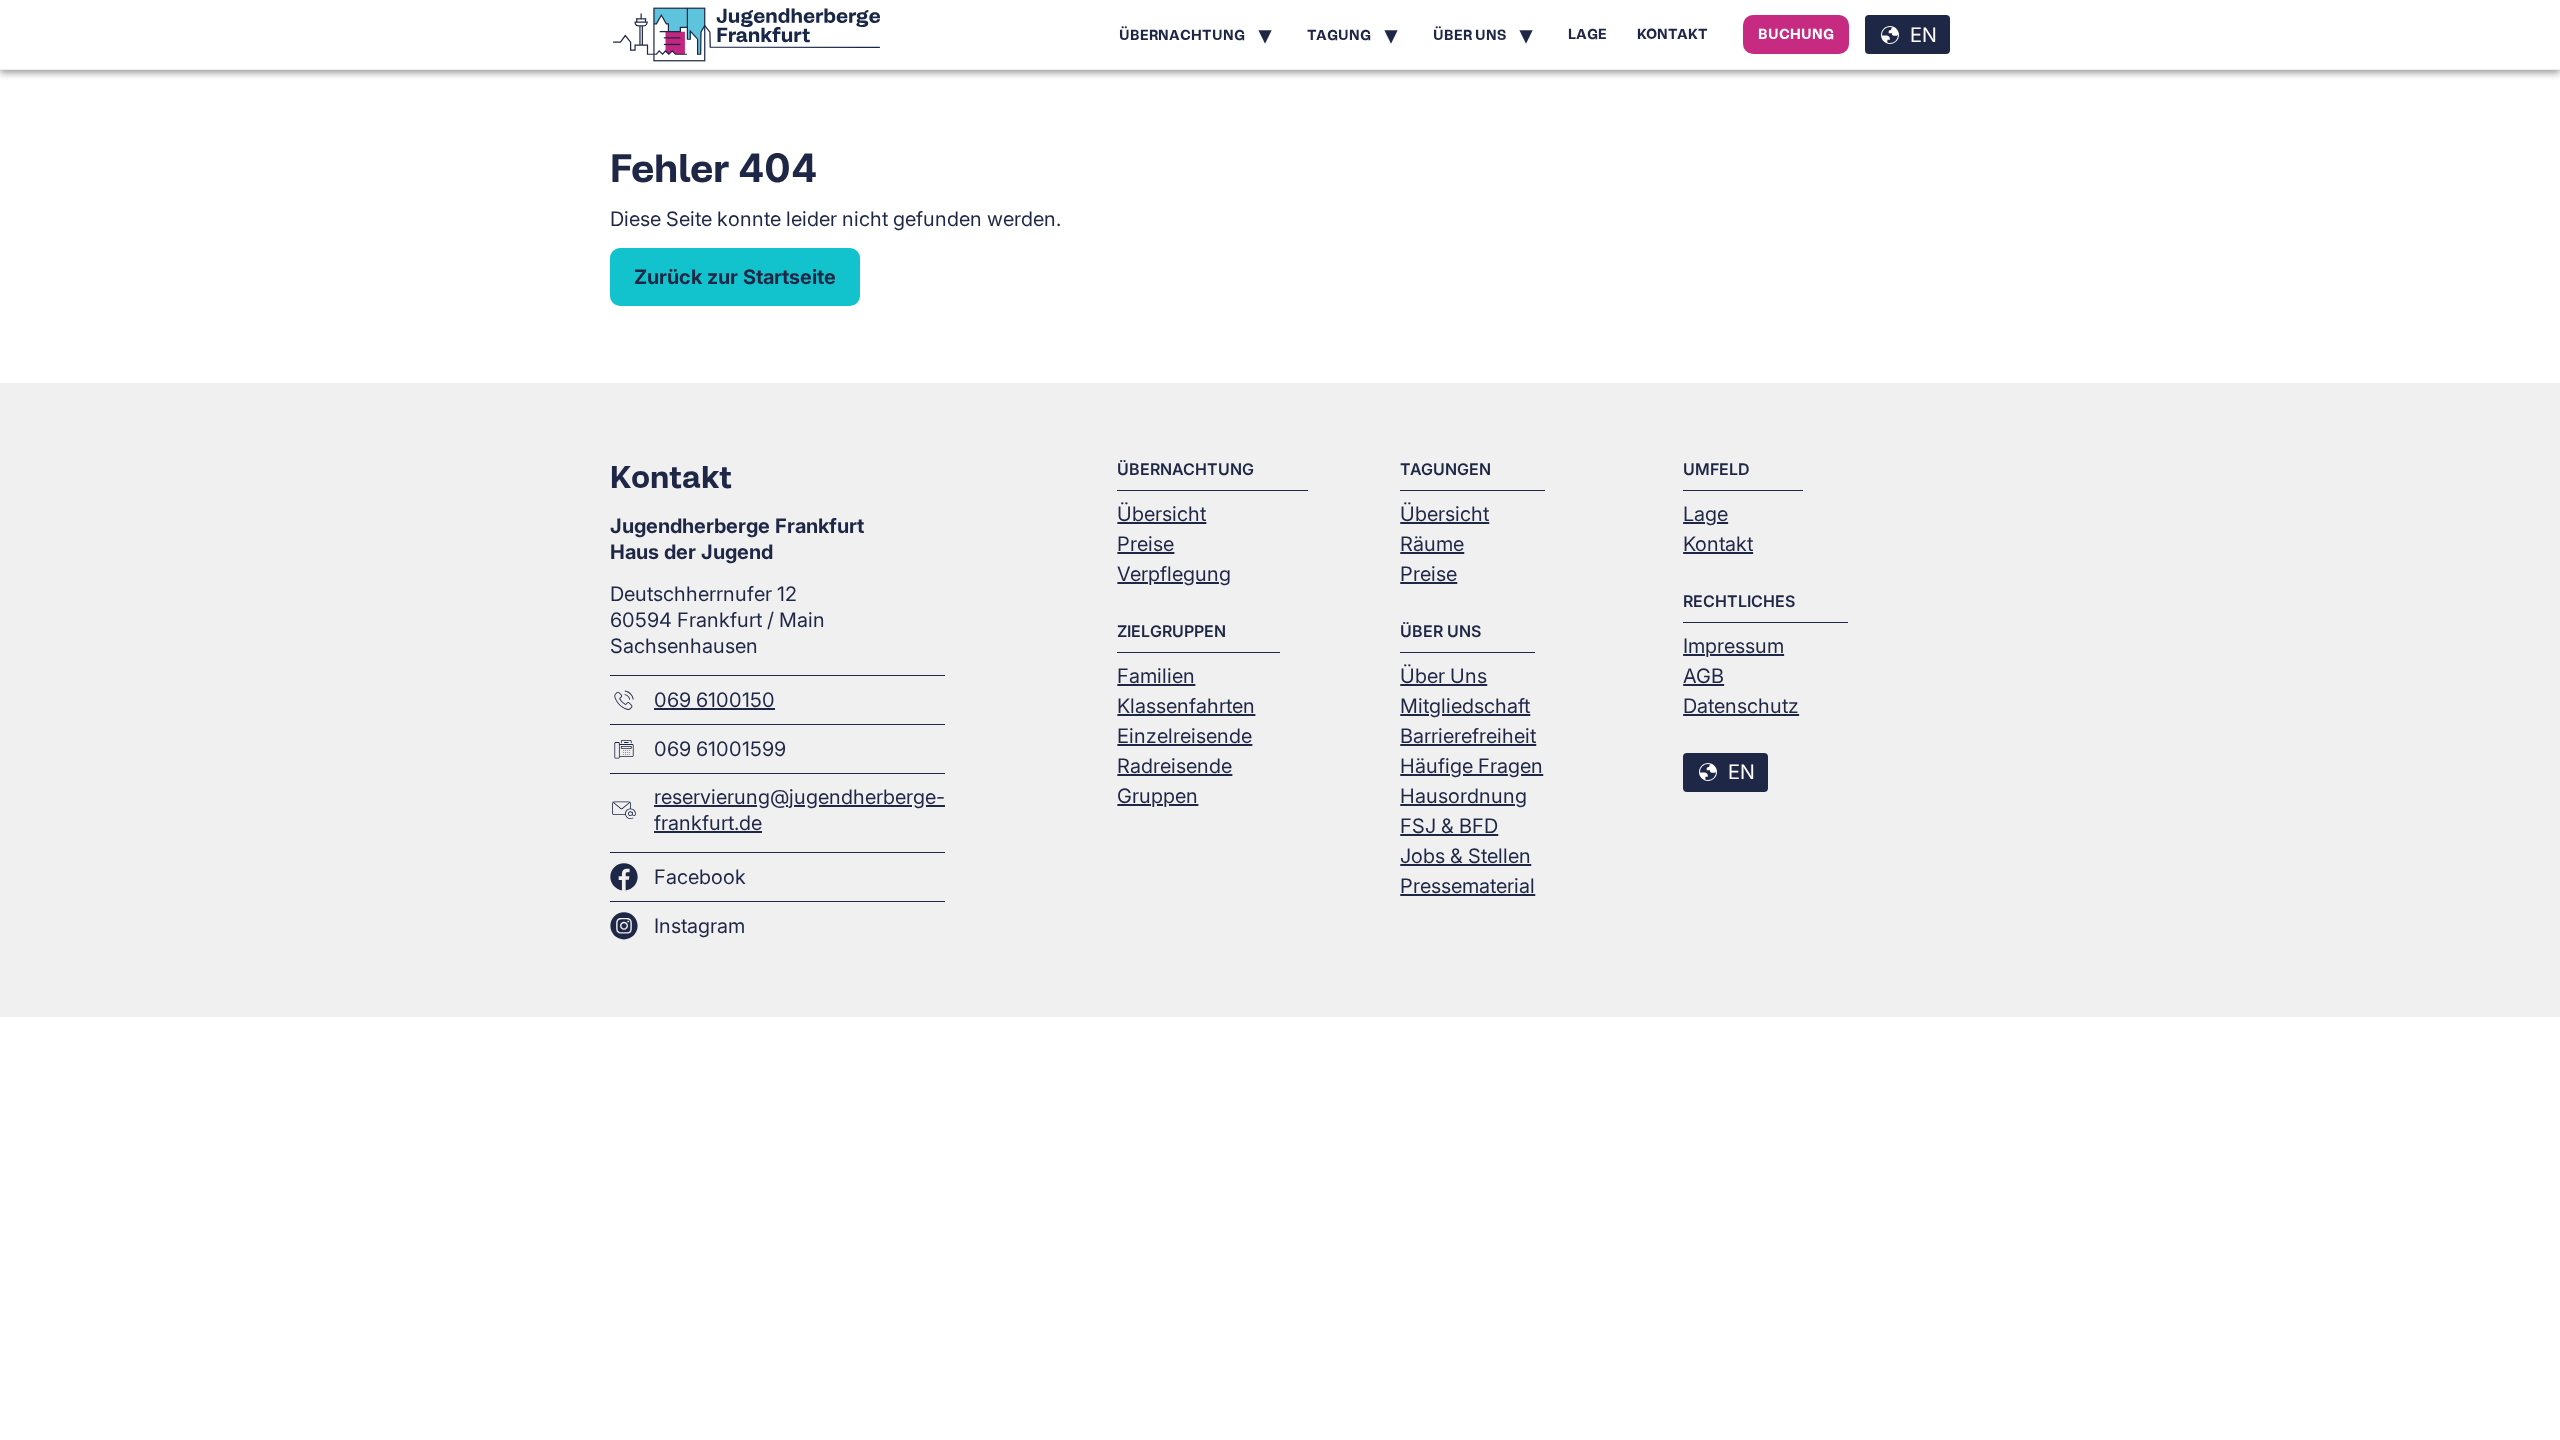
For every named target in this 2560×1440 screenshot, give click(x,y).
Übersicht (1161, 514)
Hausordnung (1463, 796)
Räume (1432, 544)
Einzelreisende (1184, 736)
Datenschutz (1741, 706)
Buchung (1796, 33)
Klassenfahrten (1186, 706)
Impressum (1733, 646)
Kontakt (1672, 33)
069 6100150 (714, 700)
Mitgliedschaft (1465, 706)
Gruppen (1157, 796)
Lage (1587, 33)
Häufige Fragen (1471, 766)
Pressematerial (1467, 886)
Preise (1145, 544)
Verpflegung (1174, 574)
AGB (1703, 676)
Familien (1156, 676)
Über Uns (1443, 676)
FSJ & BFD (1449, 826)
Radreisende (1174, 766)
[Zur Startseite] (746, 34)
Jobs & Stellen (1465, 856)
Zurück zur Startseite (735, 277)
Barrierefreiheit (1468, 736)
